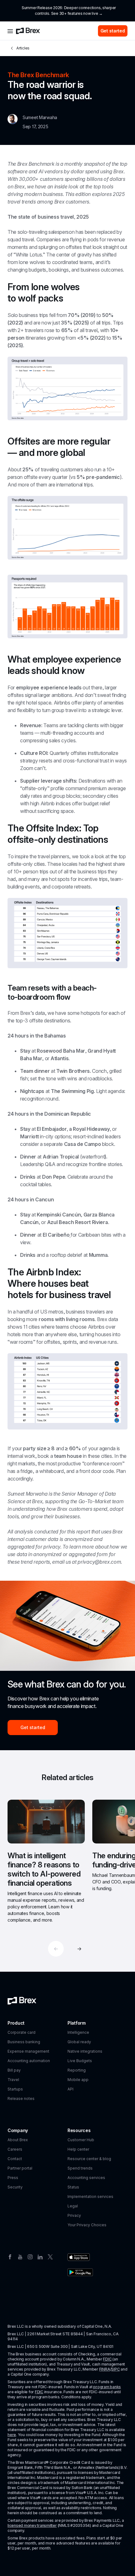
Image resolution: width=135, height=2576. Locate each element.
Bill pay (14, 2070)
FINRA (105, 2369)
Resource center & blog (89, 2159)
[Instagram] (30, 2257)
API (70, 2089)
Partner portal (20, 2168)
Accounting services (86, 2178)
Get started (113, 31)
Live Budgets (80, 2061)
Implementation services (90, 2196)
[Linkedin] (40, 2257)
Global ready (79, 2042)
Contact (15, 2159)
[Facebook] (10, 2257)
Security (15, 2187)
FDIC (107, 2359)
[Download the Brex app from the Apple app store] (79, 2257)
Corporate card (22, 2032)
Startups (15, 2089)
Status (73, 2187)
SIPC (115, 2369)
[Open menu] (10, 31)
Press (13, 2178)
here (12, 2435)
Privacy (74, 2215)
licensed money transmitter (32, 2525)
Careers (15, 2149)
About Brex (18, 2140)
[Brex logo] (28, 31)
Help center (78, 2149)
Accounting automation (29, 2061)
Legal (73, 2206)
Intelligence (78, 2032)
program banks (107, 2387)
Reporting (77, 2070)
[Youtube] (20, 2257)
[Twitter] (50, 2257)
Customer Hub (81, 2140)
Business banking (24, 2042)
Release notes (21, 2099)
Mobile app (78, 2080)
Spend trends (80, 2168)
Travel (13, 2080)
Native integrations (85, 2051)
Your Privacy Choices (87, 2225)
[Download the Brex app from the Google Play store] (80, 2272)
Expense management (28, 2051)
